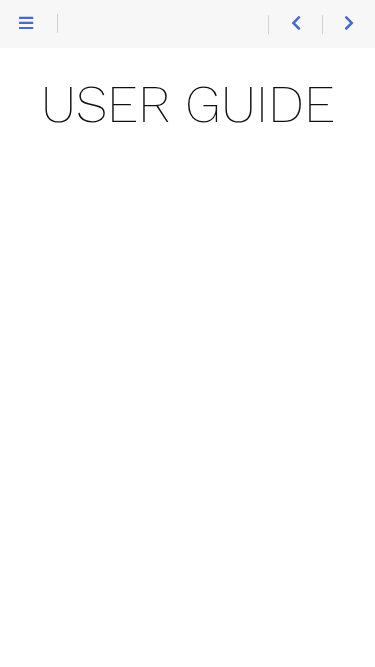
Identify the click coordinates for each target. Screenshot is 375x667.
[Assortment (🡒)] (348, 24)
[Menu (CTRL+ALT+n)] (26, 24)
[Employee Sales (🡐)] (294, 24)
